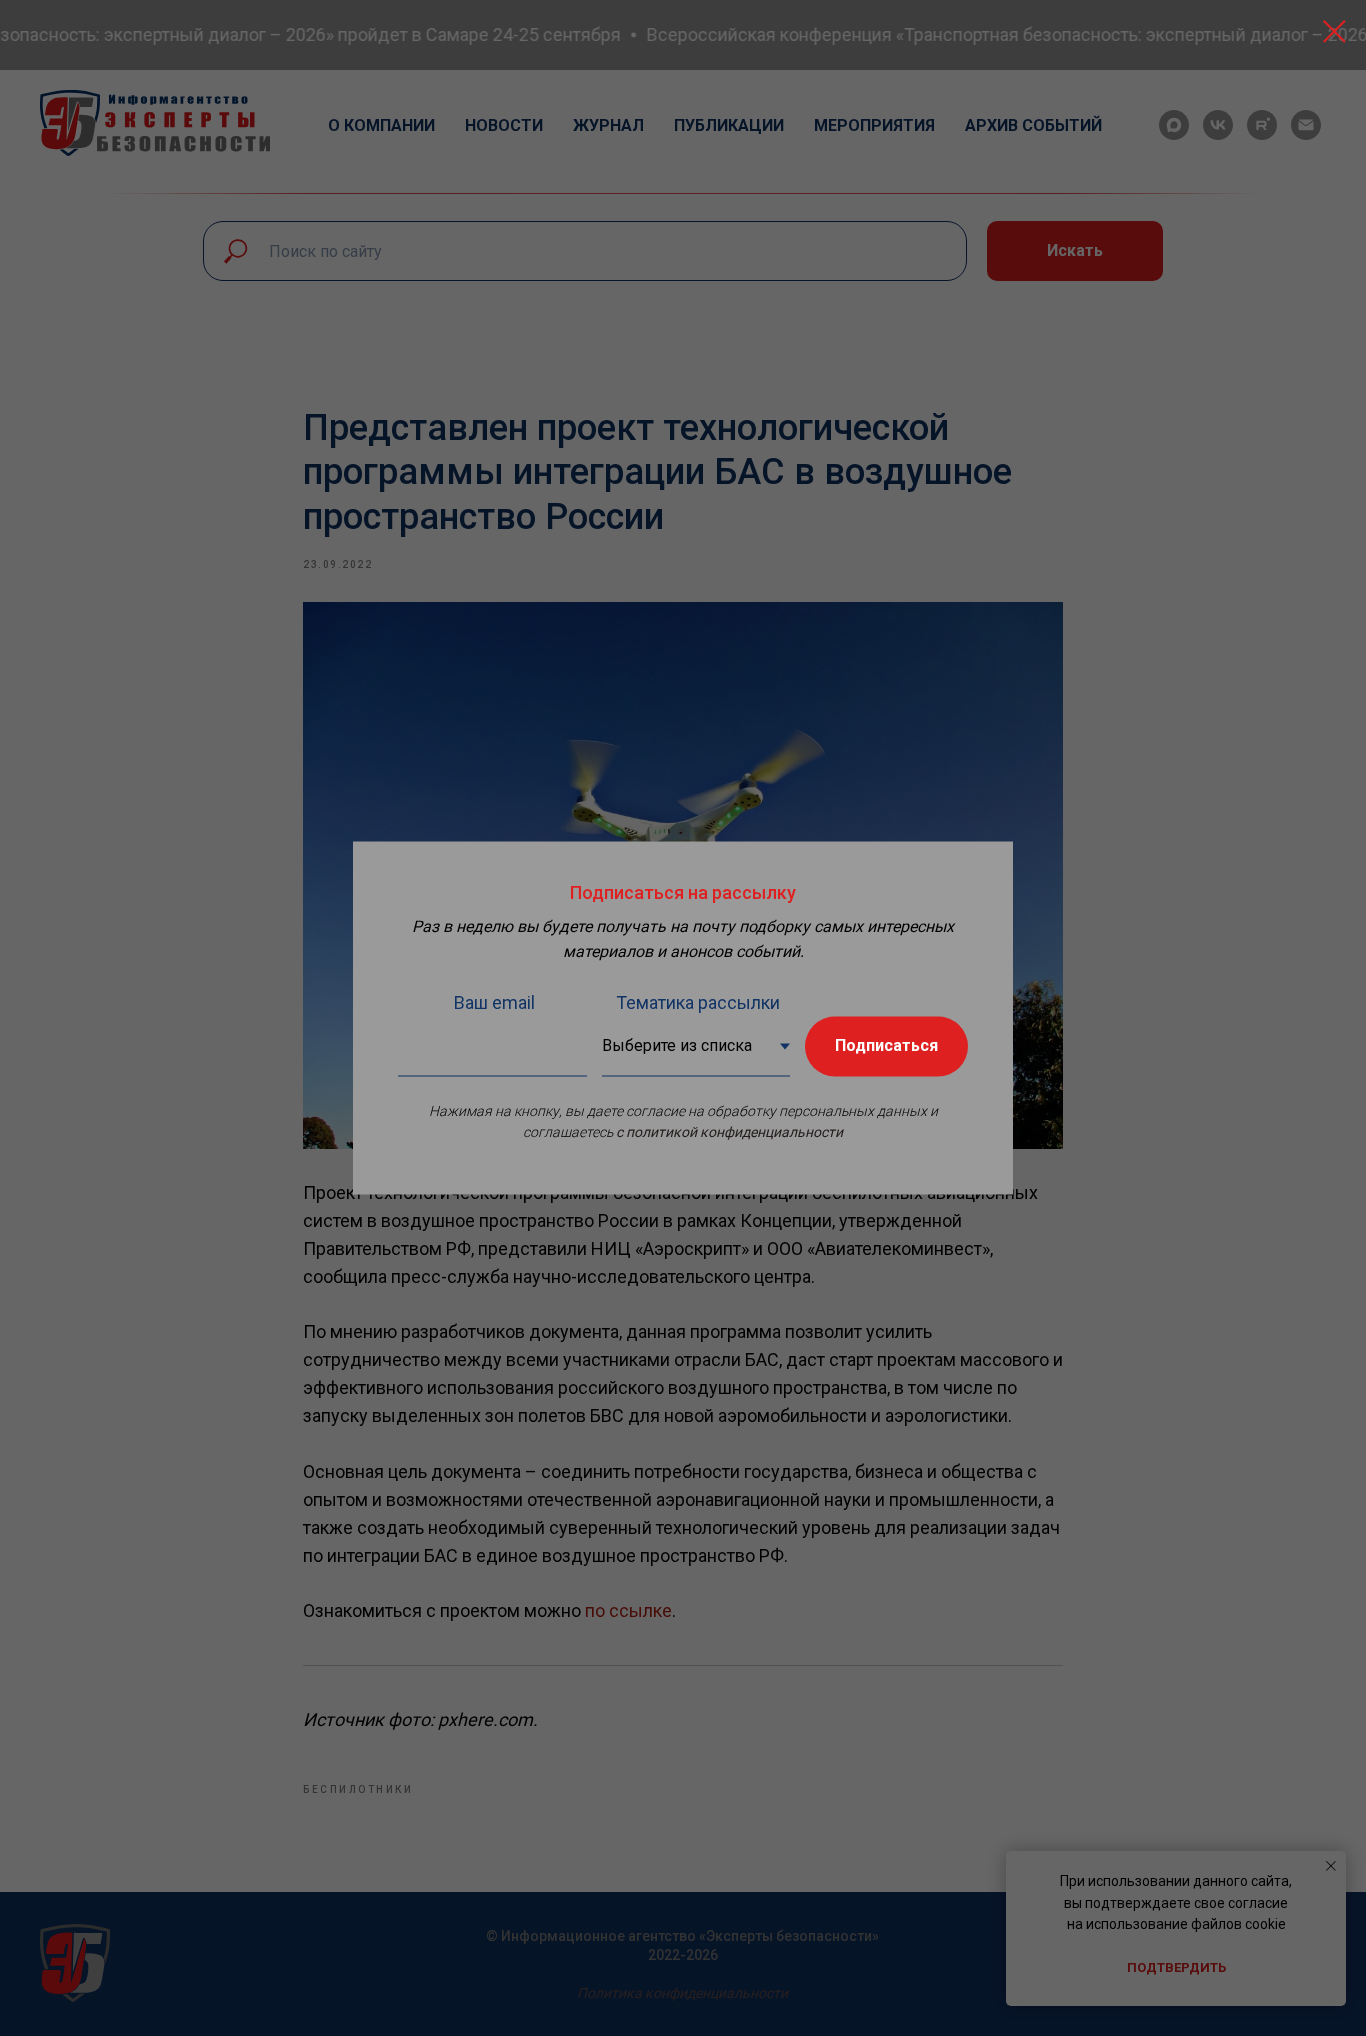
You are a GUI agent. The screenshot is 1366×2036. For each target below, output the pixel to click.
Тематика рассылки (698, 1001)
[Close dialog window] (1334, 31)
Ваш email (494, 1001)
